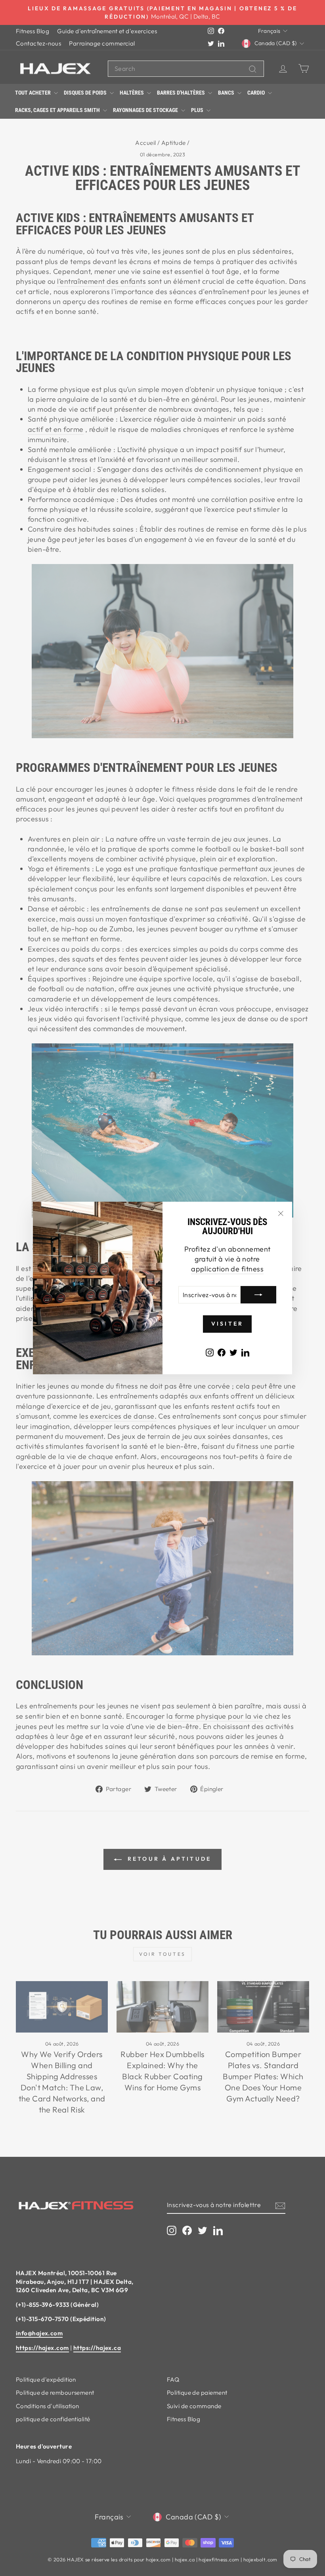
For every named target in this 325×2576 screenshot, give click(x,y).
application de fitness (227, 1269)
